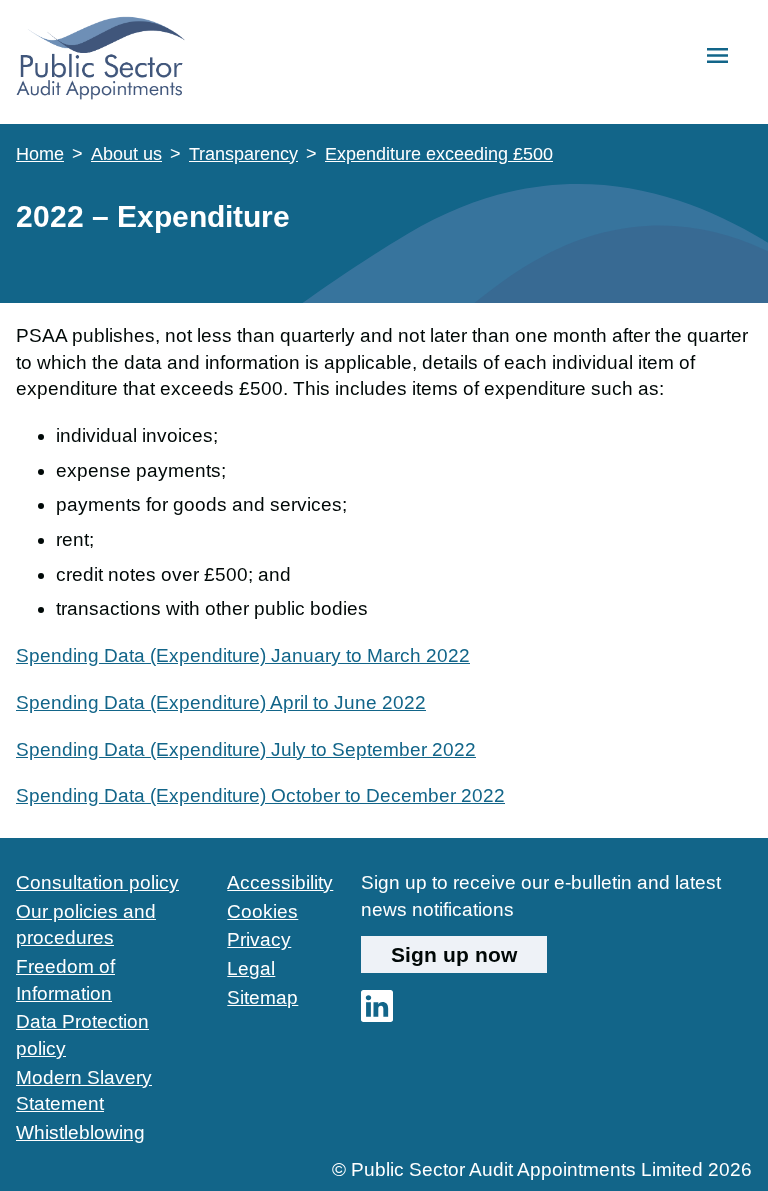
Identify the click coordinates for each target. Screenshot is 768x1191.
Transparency (243, 154)
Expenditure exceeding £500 (439, 154)
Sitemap (262, 997)
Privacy (259, 939)
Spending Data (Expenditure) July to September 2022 (246, 749)
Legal (251, 968)
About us (126, 154)
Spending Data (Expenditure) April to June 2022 (221, 702)
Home (40, 154)
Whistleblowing (80, 1132)
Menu (717, 57)
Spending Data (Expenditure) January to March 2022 (243, 655)
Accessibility (280, 882)
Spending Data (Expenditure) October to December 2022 (260, 795)
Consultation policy (97, 882)
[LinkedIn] (377, 1015)
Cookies (262, 911)
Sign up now (454, 954)
